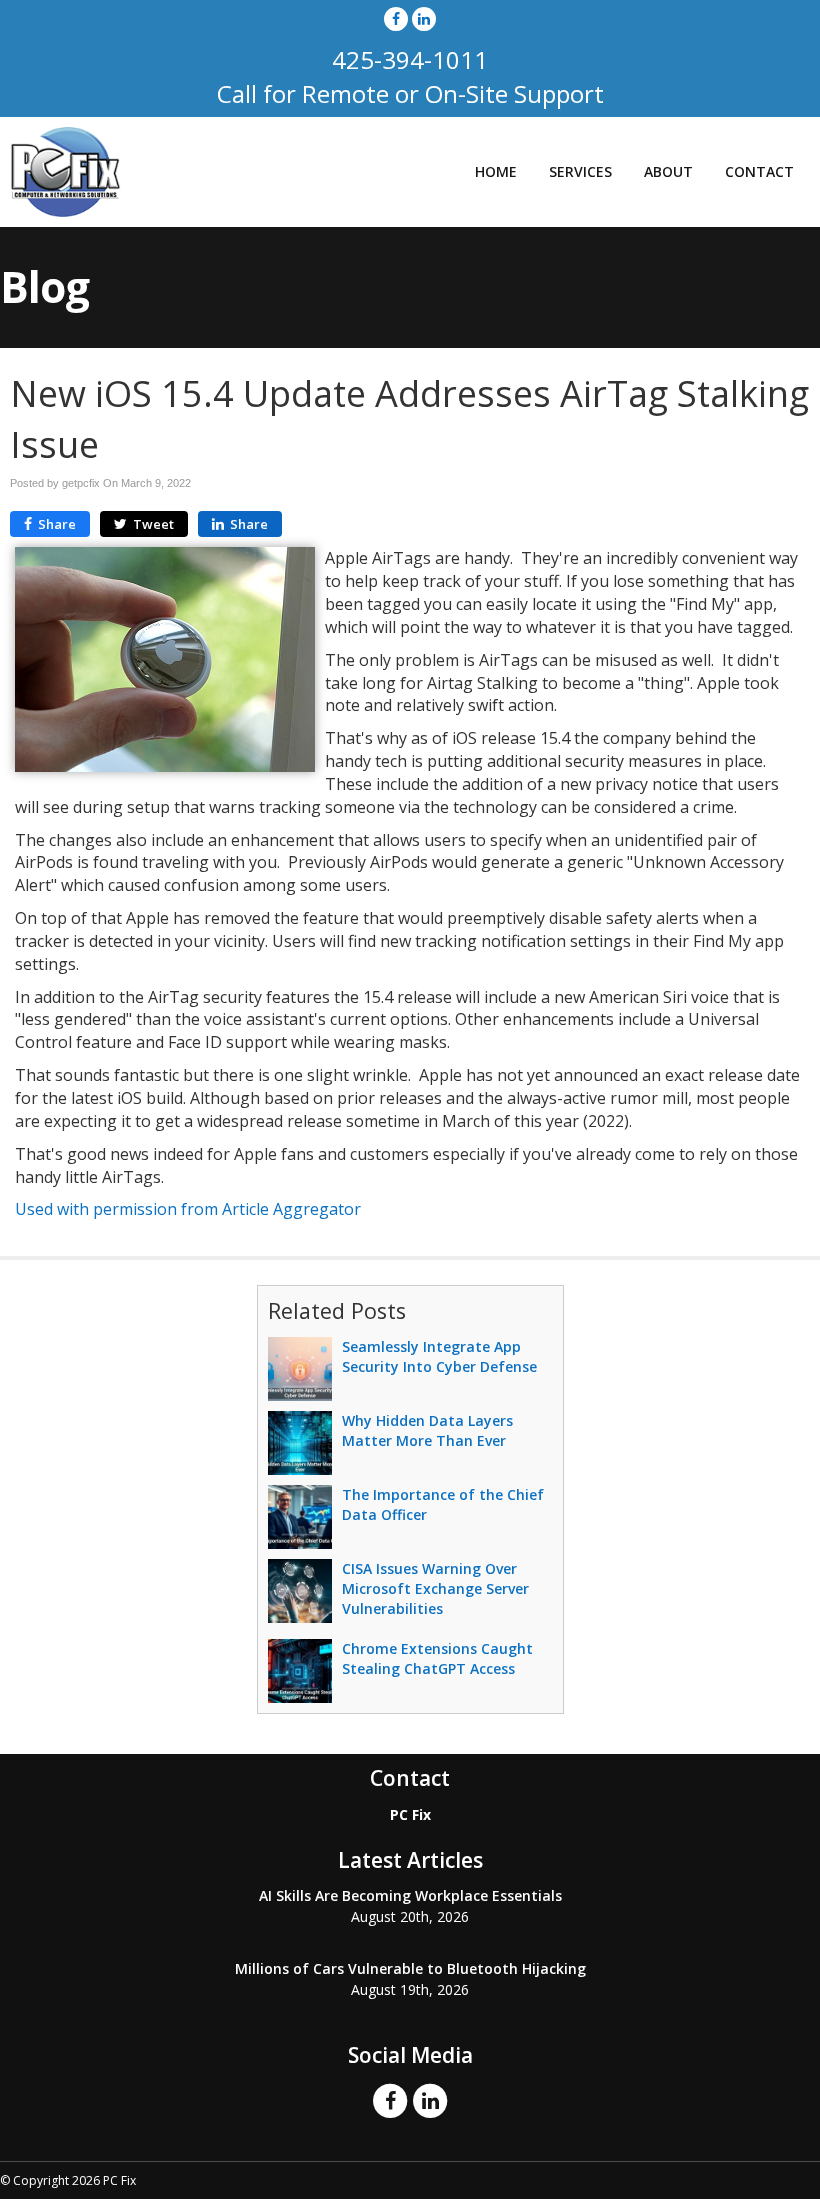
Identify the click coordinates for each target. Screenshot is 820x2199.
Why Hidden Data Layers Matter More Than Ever (427, 1430)
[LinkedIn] (424, 18)
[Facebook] (396, 18)
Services (580, 171)
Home (496, 171)
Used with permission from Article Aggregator (188, 1209)
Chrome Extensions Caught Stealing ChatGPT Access (437, 1658)
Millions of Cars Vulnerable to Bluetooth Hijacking (410, 1968)
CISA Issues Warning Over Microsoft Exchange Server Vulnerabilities (435, 1588)
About (668, 171)
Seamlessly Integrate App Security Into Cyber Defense (439, 1356)
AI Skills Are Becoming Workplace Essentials (410, 1895)
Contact (759, 171)
